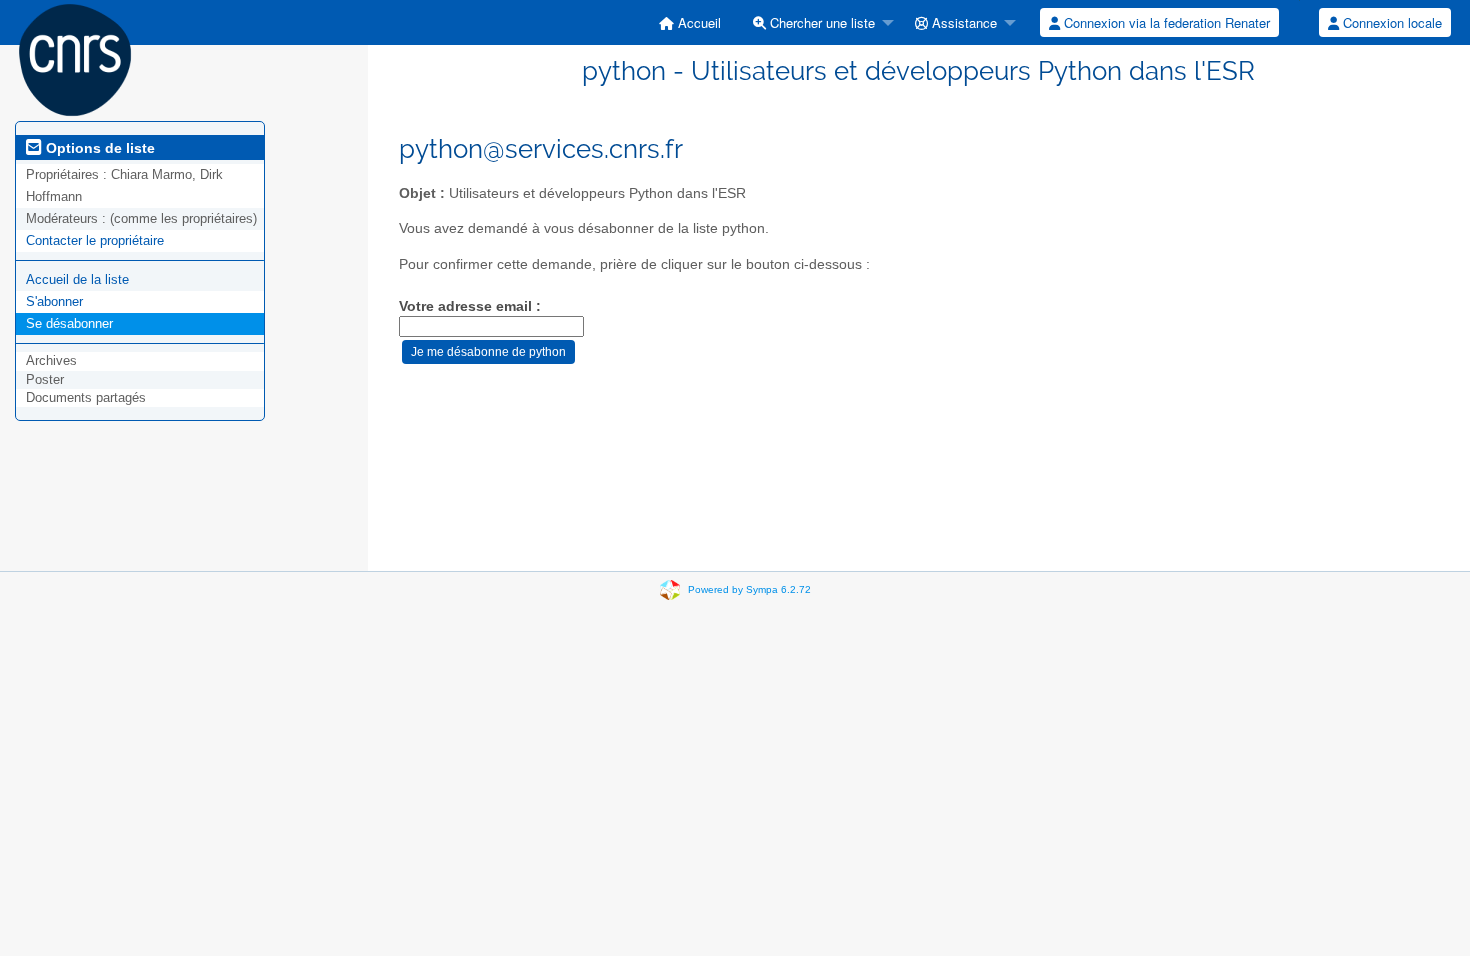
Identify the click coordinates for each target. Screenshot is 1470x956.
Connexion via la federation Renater (1165, 22)
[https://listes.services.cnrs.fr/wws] (75, 58)
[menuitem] (690, 22)
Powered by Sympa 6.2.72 (749, 589)
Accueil (697, 22)
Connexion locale (1390, 22)
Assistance (962, 22)
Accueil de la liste (77, 279)
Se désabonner (69, 323)
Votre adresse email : (470, 306)
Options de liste (98, 148)
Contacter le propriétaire (95, 240)
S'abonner (54, 301)
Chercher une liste (820, 22)
